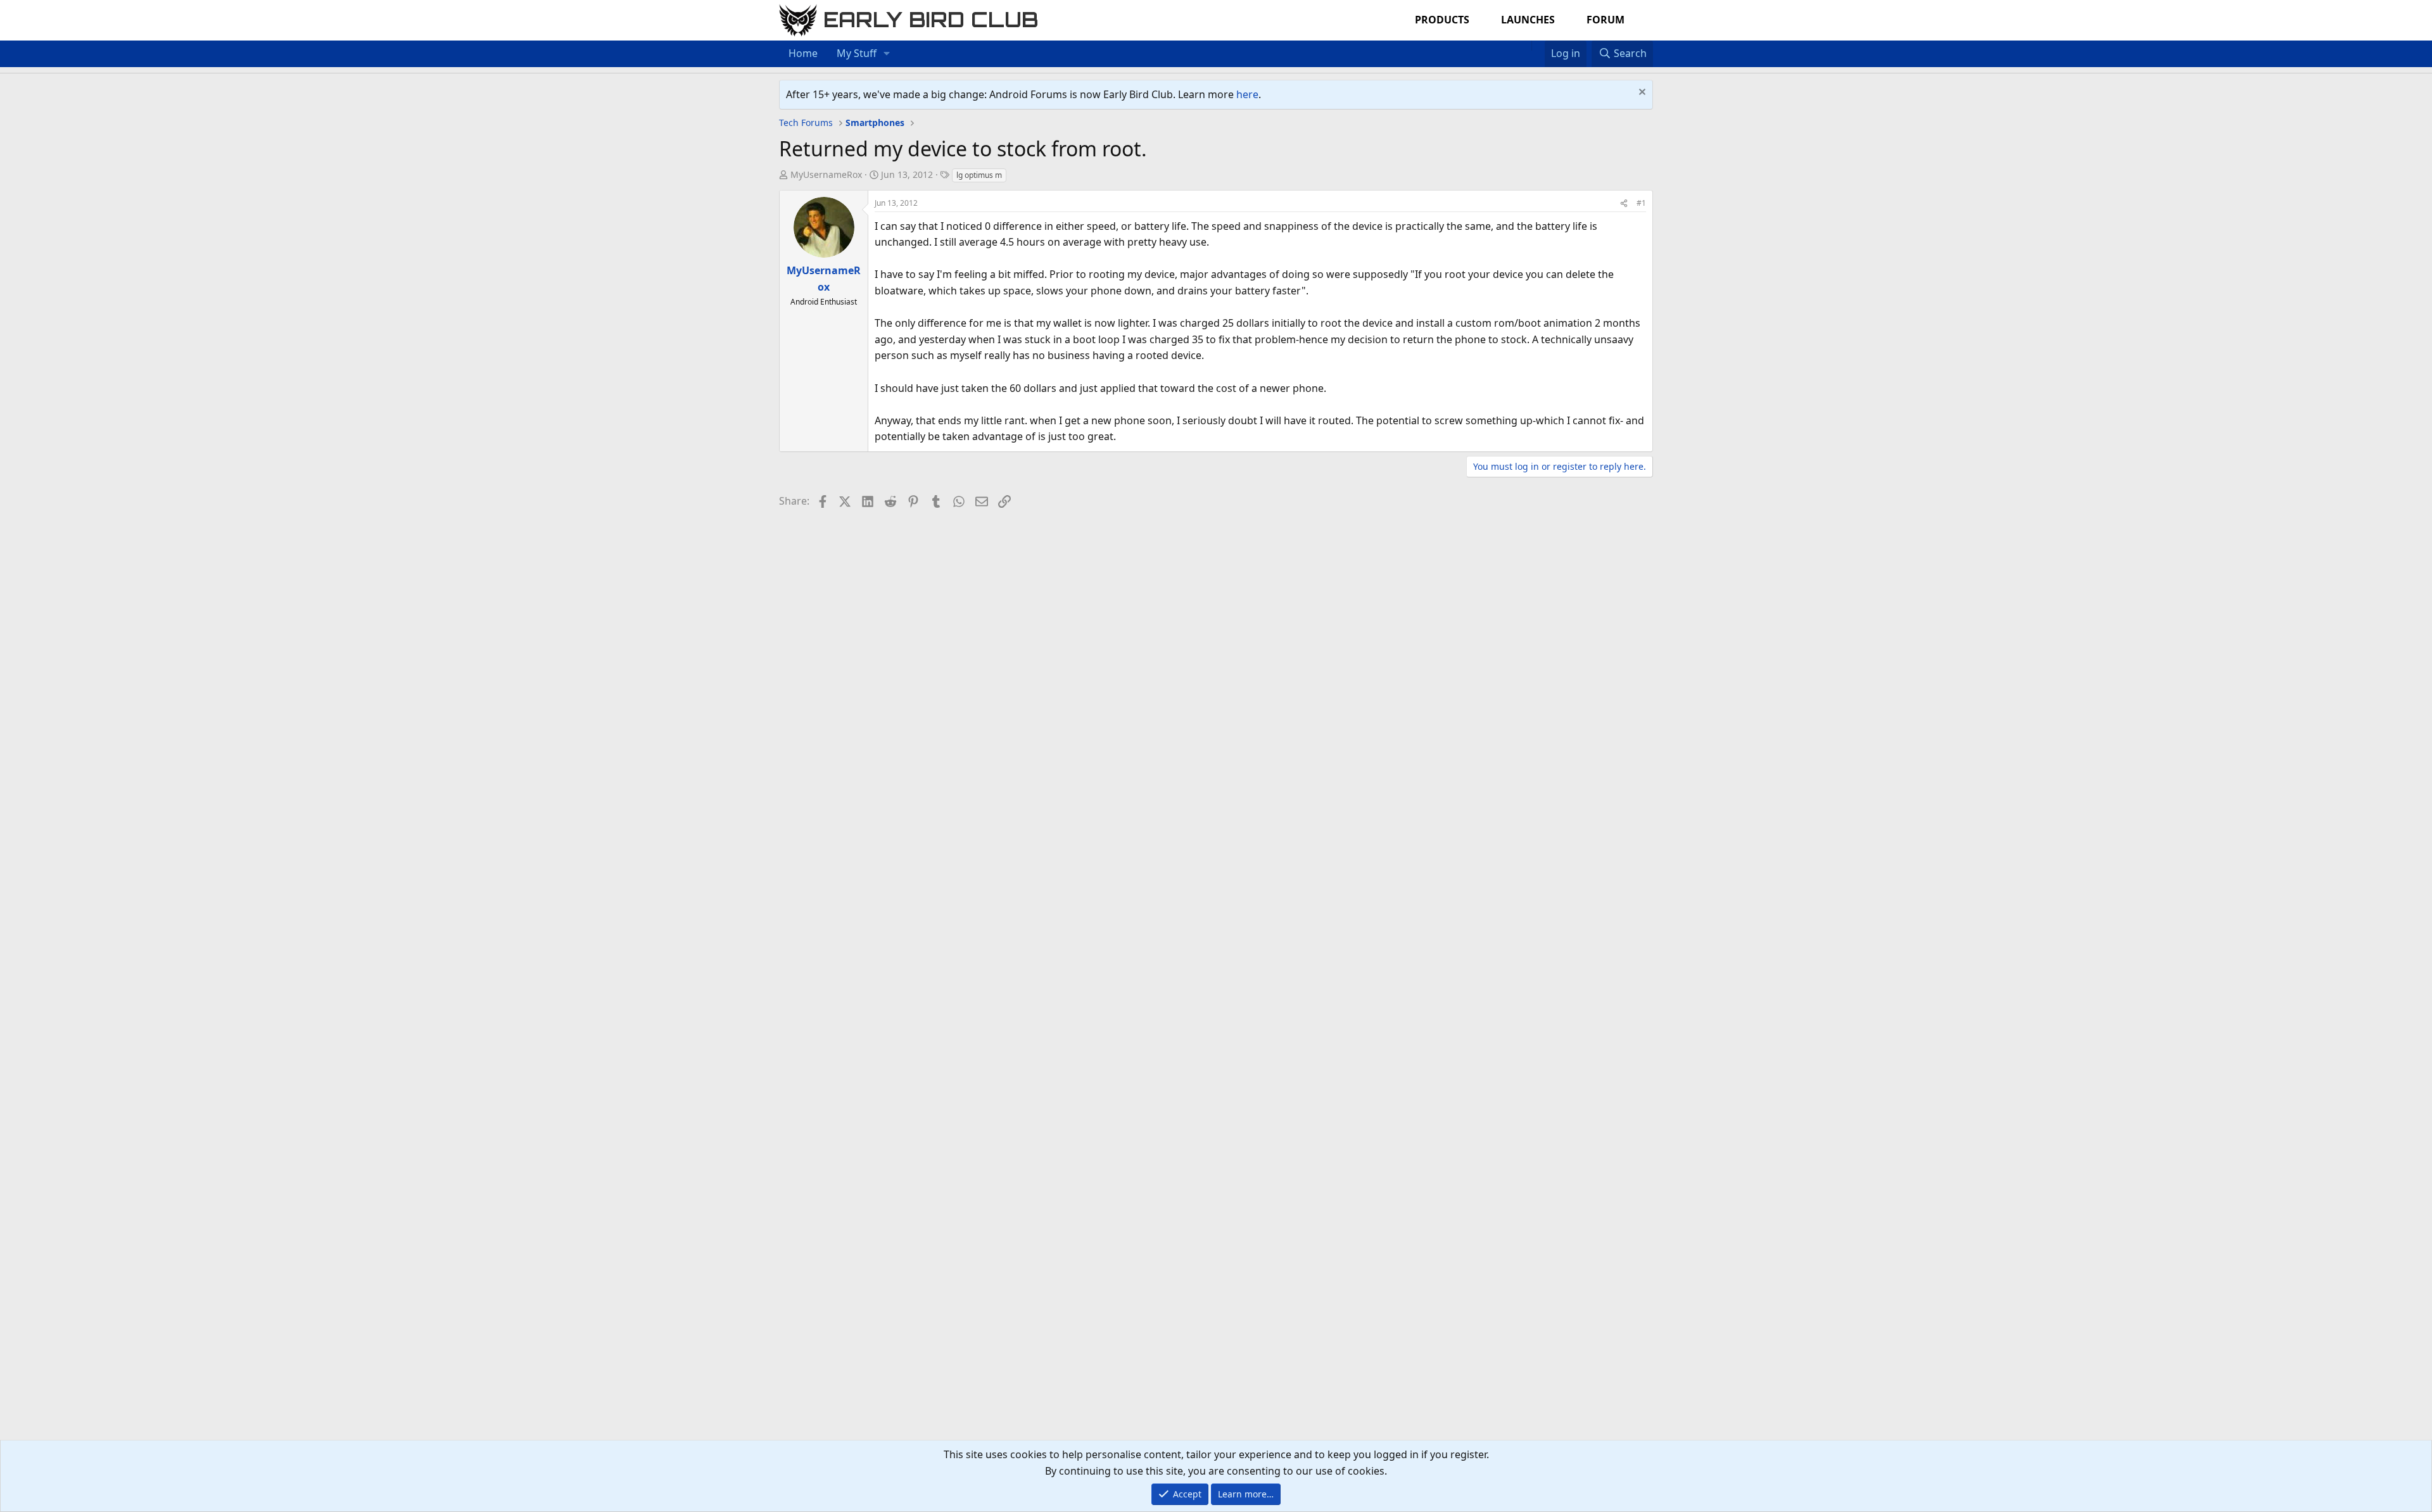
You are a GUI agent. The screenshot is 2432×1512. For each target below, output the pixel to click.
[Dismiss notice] (1641, 93)
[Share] (1624, 203)
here (1247, 94)
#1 (1641, 203)
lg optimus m (979, 175)
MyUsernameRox (826, 174)
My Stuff (857, 53)
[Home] (1525, 46)
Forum (1605, 20)
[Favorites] (1538, 46)
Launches (1528, 20)
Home (803, 53)
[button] (887, 54)
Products (1442, 20)
